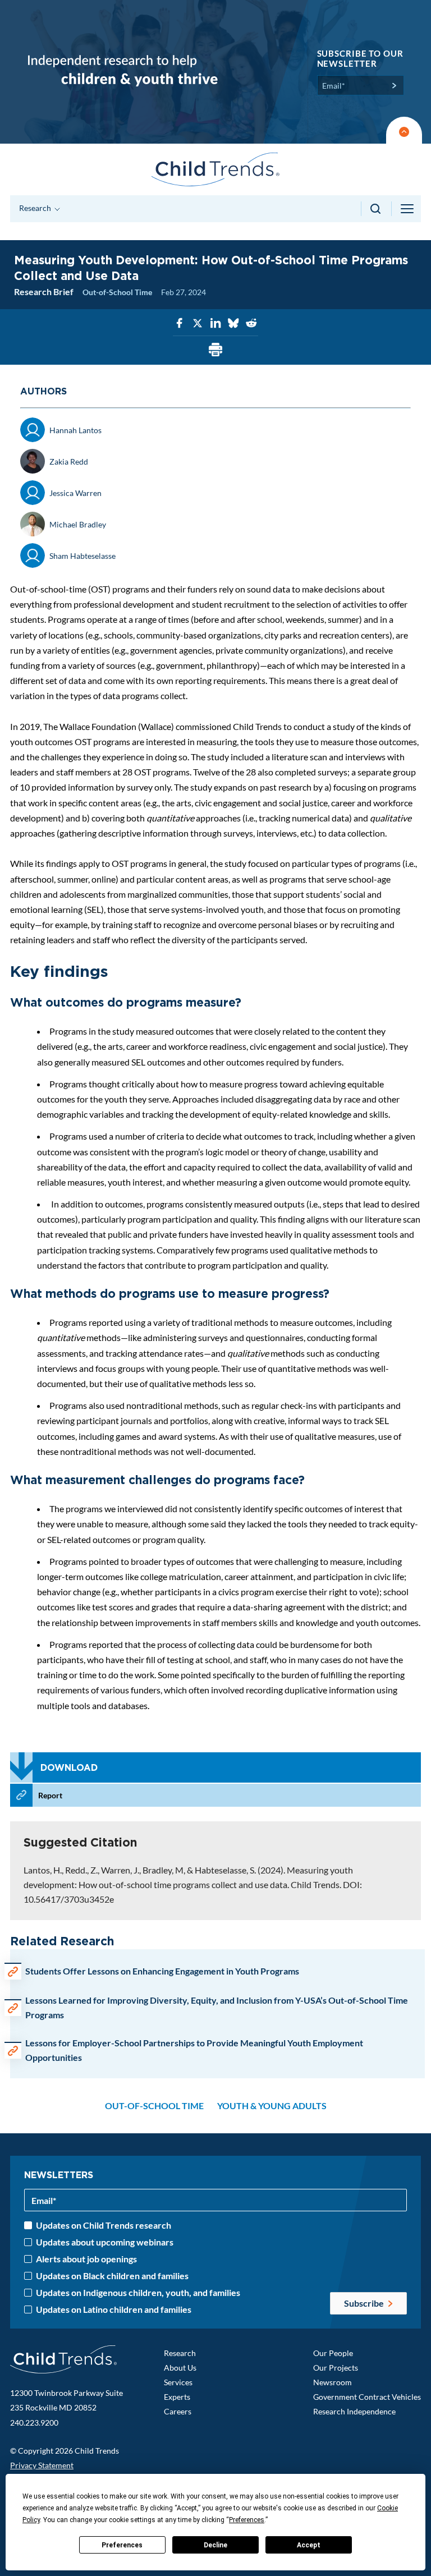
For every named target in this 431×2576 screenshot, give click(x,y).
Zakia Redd (69, 462)
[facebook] (180, 323)
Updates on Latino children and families (114, 2309)
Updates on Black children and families (112, 2276)
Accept (309, 2545)
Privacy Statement (42, 2465)
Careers (178, 2411)
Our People (333, 2353)
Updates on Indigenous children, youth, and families (138, 2293)
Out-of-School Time (117, 292)
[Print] (215, 350)
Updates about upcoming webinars (105, 2242)
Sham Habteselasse (82, 556)
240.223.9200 (34, 2423)
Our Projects (336, 2368)
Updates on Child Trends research (104, 2225)
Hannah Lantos (75, 430)
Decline (215, 2545)
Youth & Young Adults (272, 2106)
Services (178, 2382)
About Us (180, 2368)
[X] (198, 323)
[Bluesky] (233, 323)
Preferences (122, 2545)
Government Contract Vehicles (367, 2397)
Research (180, 2353)
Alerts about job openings (86, 2259)
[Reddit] (251, 323)
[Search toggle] (376, 209)
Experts (177, 2397)
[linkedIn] (215, 323)
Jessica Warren (75, 493)
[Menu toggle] (408, 209)
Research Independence (354, 2411)
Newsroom (333, 2382)
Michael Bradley (78, 524)
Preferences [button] (247, 2520)
